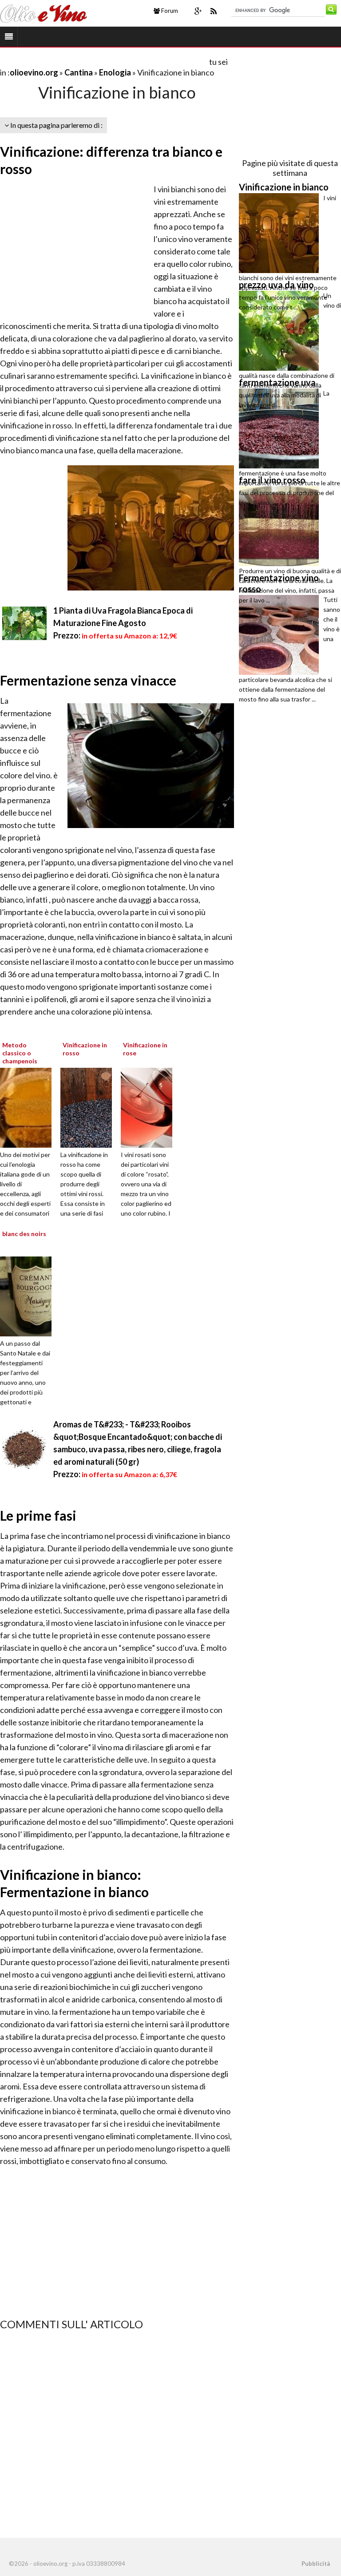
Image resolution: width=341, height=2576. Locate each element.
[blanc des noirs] (40, 1296)
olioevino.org (34, 72)
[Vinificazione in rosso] (100, 1107)
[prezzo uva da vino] (281, 331)
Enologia (116, 72)
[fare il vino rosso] (281, 526)
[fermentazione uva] (281, 428)
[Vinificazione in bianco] (281, 233)
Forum (169, 11)
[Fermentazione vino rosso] (281, 635)
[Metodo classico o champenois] (40, 1107)
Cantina (79, 72)
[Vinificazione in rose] (161, 1107)
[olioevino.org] (44, 12)
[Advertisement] (104, 61)
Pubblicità (316, 2564)
